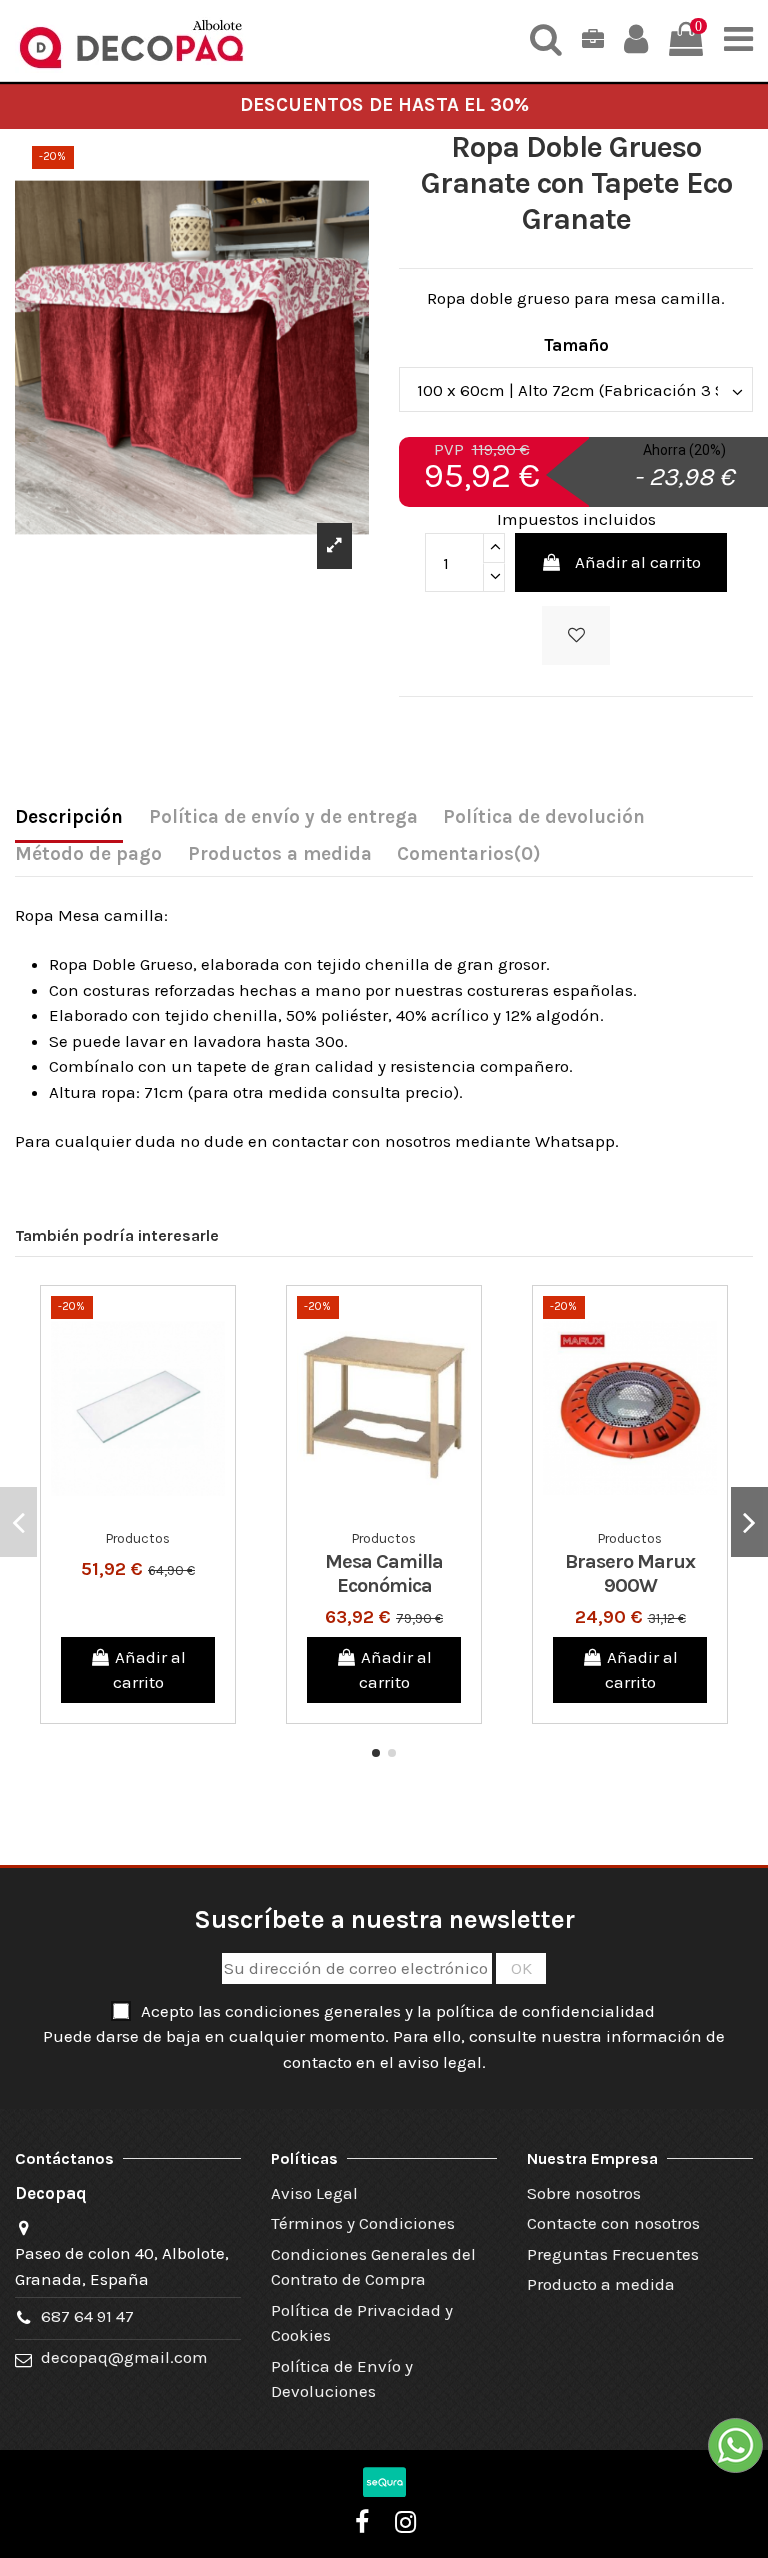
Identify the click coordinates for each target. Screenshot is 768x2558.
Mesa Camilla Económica (384, 1573)
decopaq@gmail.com (124, 2357)
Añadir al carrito (638, 562)
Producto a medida (601, 2284)
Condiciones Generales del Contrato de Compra (373, 2267)
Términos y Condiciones (363, 2223)
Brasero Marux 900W (630, 1573)
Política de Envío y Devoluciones (342, 2379)
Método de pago (88, 854)
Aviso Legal (314, 2193)
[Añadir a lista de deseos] (576, 636)
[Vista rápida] (155, 1512)
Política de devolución (544, 817)
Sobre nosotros (584, 2193)
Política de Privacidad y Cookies (362, 2323)
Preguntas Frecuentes (613, 2254)
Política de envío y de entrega (283, 817)
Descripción (69, 817)
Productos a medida (280, 854)
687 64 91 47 (87, 2316)
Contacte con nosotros (613, 2223)
